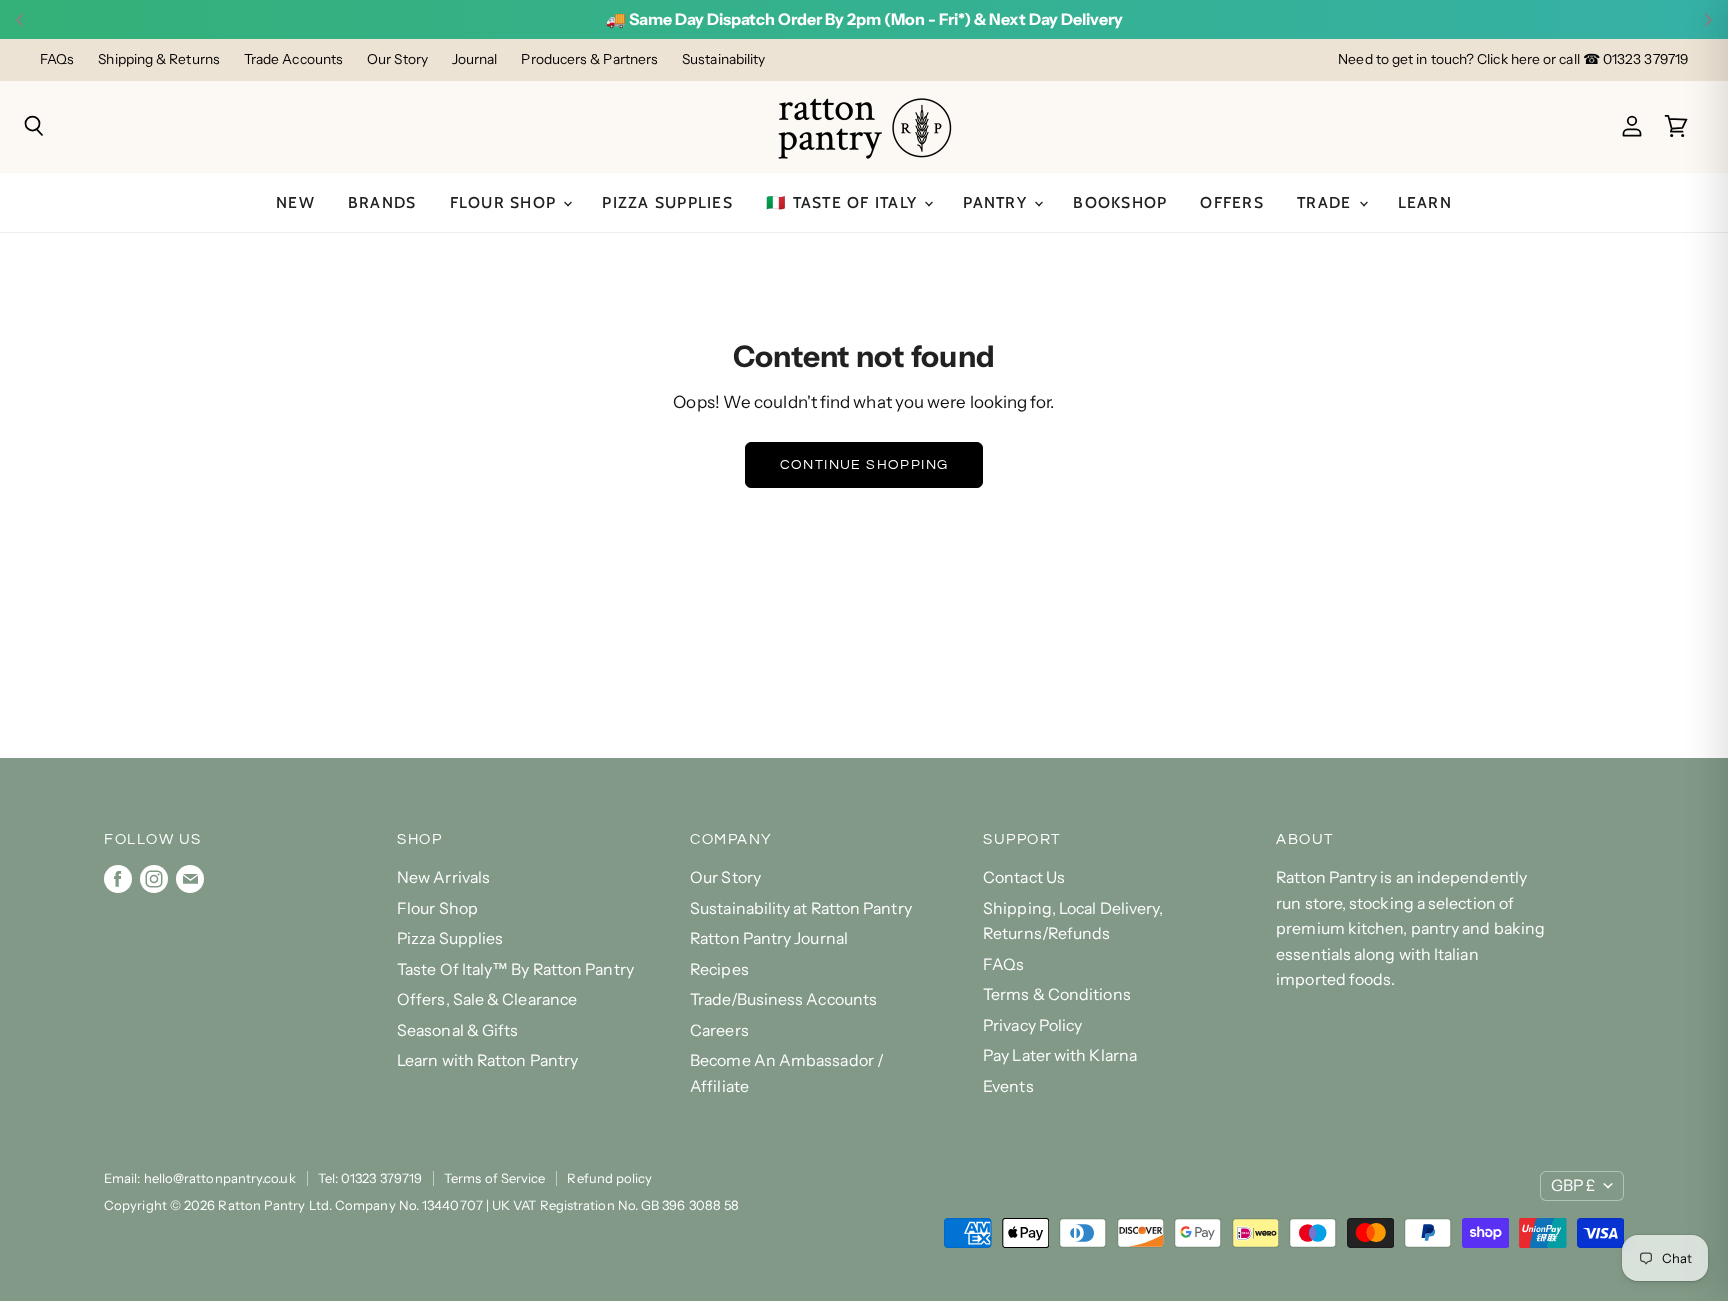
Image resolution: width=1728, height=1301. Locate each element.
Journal (475, 59)
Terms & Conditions (1057, 994)
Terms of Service (494, 1178)
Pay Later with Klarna (1060, 1055)
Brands (382, 202)
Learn (1425, 202)
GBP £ (1573, 1185)
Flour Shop (506, 202)
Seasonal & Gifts (457, 1030)
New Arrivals (443, 877)
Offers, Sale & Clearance (487, 999)
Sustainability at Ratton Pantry (801, 908)
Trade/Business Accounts (783, 999)
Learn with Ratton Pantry (487, 1060)
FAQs (57, 59)
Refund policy (609, 1178)
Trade (1327, 202)
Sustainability (723, 59)
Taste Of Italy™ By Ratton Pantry (515, 969)
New (295, 202)
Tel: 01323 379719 (370, 1178)
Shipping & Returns (159, 59)
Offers (1232, 202)
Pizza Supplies (667, 202)
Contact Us (1024, 877)
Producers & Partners (589, 59)
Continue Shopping (864, 464)
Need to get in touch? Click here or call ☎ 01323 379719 (1513, 59)
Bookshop (1120, 202)
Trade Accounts (293, 59)
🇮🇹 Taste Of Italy (844, 202)
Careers (719, 1030)
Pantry (997, 202)
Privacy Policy (1032, 1025)
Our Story (397, 59)
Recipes (719, 969)
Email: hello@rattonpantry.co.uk (200, 1178)
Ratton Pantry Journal (769, 938)
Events (1008, 1086)
